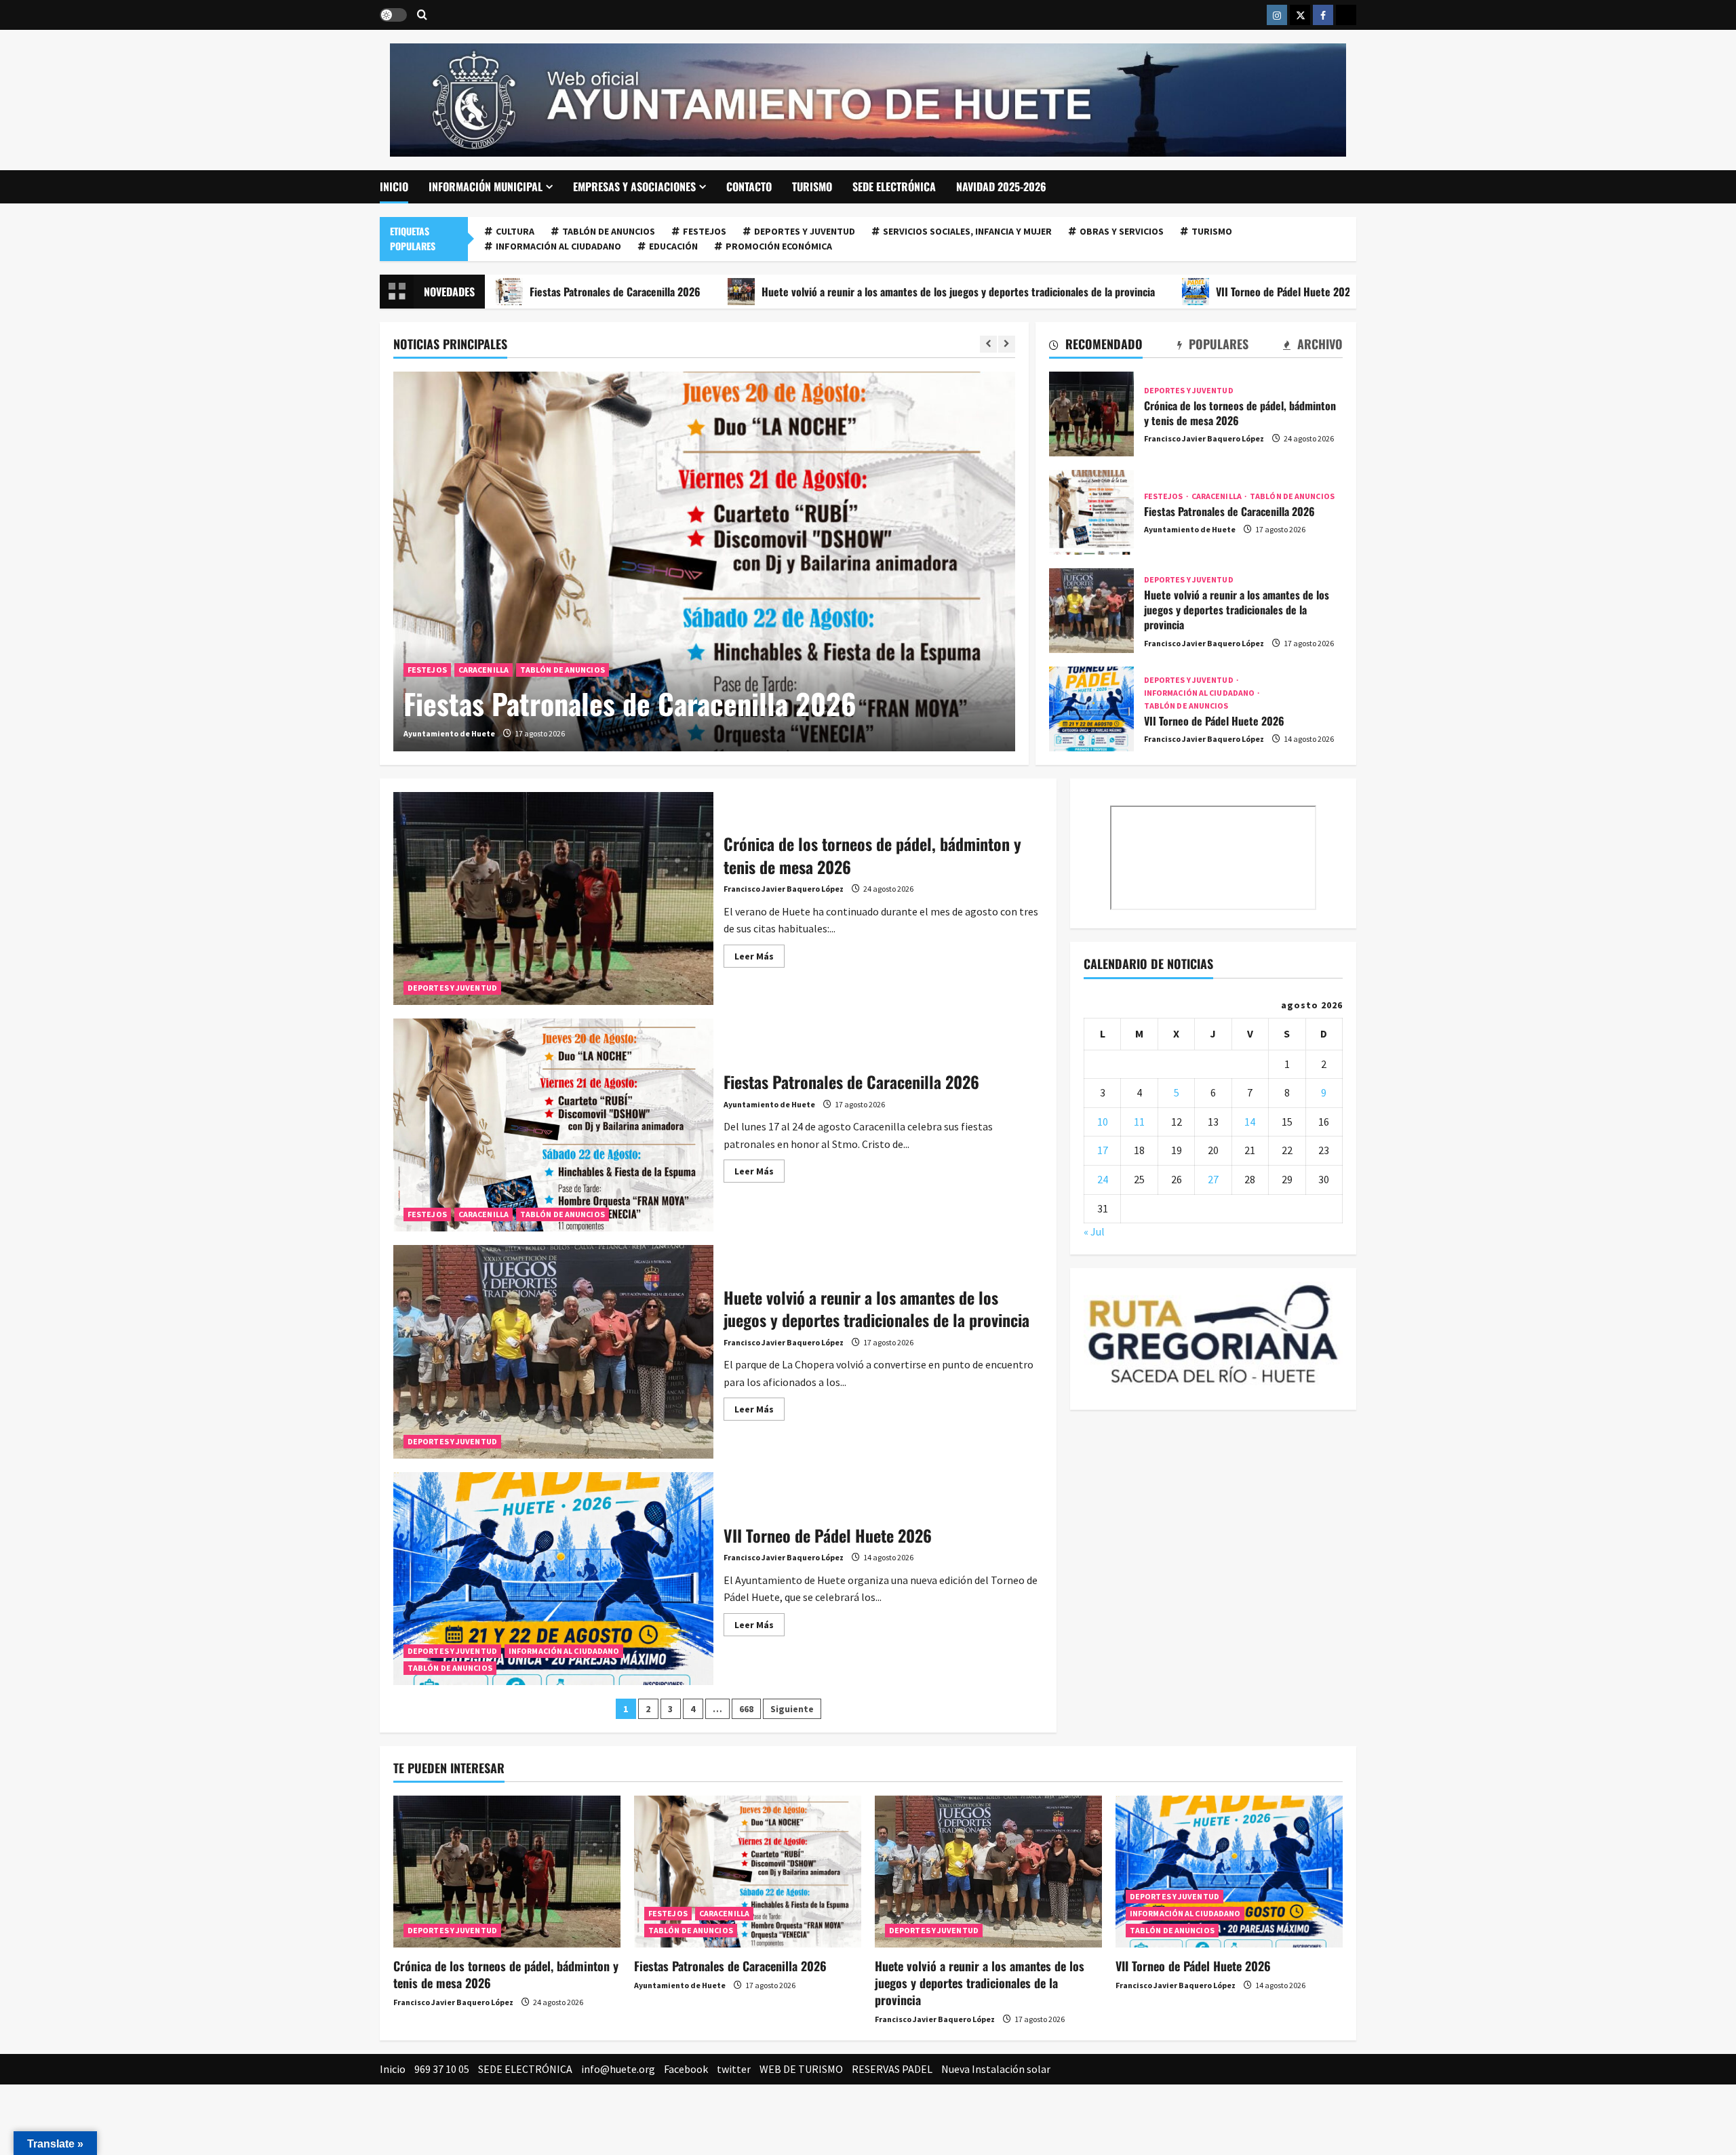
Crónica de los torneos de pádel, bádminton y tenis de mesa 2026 (1091, 414)
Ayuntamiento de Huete (449, 733)
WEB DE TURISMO (801, 2069)
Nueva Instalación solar (996, 2069)
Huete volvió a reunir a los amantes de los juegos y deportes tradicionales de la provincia (830, 292)
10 (1103, 1122)
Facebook (686, 2069)
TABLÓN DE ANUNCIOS (609, 231)
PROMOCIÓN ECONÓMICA (779, 246)
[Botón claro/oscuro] (393, 15)
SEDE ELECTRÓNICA (894, 186)
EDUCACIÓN (673, 246)
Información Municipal (486, 186)
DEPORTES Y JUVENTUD (805, 231)
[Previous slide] (988, 344)
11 (1139, 1122)
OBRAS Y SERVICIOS (1122, 231)
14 (1250, 1122)
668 (746, 1709)
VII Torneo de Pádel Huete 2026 (1158, 292)
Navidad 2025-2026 (1001, 186)
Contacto (749, 186)
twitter (734, 2069)
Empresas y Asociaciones (634, 186)
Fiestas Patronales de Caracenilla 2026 (630, 703)
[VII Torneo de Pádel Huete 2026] (1229, 1871)
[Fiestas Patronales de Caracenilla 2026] (704, 561)
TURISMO (812, 186)
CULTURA (515, 231)
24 (1103, 1179)
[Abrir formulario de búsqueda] (422, 15)
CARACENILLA (484, 670)
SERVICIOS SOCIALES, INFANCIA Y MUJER (967, 231)
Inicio (394, 186)
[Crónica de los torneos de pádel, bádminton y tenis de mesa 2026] (507, 1871)
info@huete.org (618, 2069)
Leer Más (759, 958)
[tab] (1096, 347)
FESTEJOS (705, 231)
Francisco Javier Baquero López (1204, 438)
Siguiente (792, 1709)
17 (1103, 1150)
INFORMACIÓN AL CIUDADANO (558, 246)
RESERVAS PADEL (892, 2069)
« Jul (1094, 1231)
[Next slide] (1007, 344)
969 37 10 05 (442, 2069)
